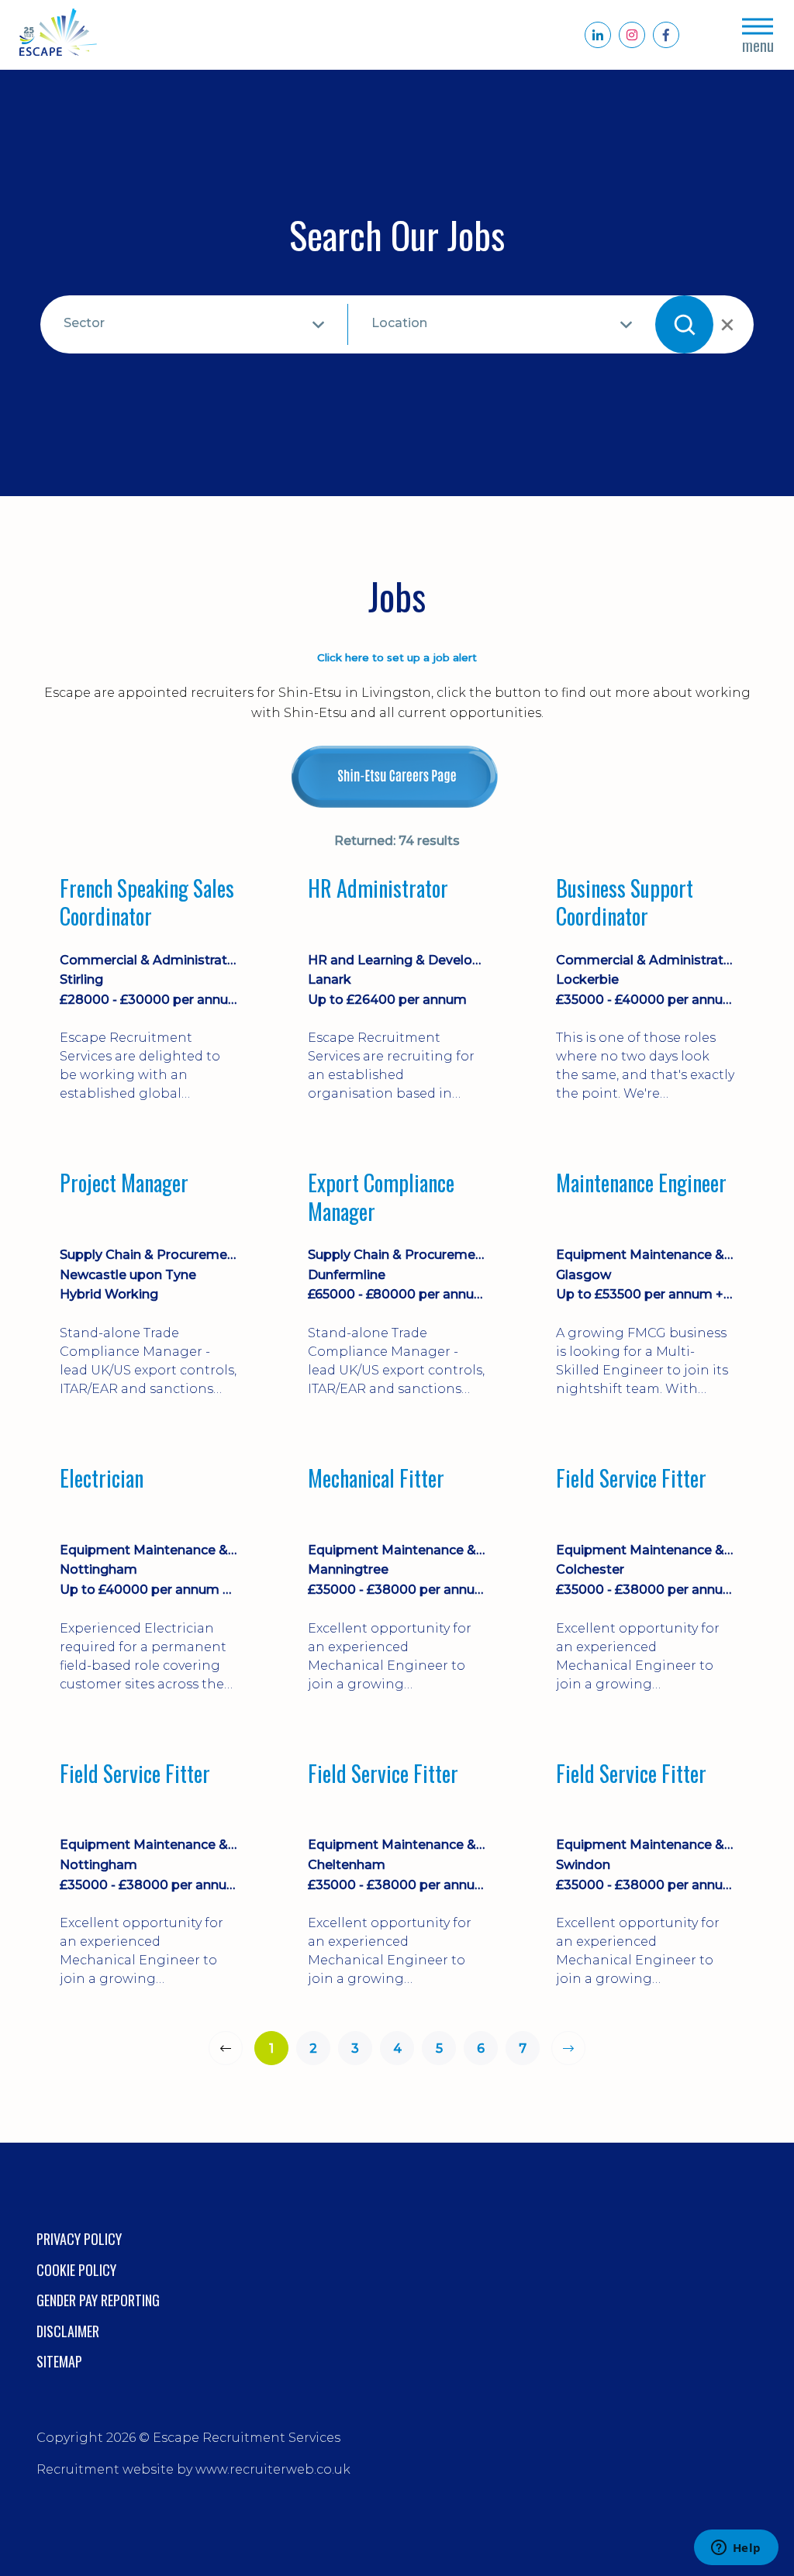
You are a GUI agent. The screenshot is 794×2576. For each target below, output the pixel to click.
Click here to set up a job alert (397, 657)
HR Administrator (378, 889)
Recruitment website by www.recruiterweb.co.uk (193, 2469)
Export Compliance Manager (381, 1197)
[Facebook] (666, 35)
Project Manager (124, 1184)
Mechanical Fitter (376, 1479)
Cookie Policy (76, 2270)
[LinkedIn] (598, 35)
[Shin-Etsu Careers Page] (397, 777)
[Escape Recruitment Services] (58, 35)
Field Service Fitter (631, 1479)
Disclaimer (68, 2331)
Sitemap (59, 2361)
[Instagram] (632, 35)
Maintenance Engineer (641, 1184)
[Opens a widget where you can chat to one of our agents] (736, 2549)
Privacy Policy (79, 2239)
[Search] (684, 324)
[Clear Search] (726, 325)
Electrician (102, 1479)
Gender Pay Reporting (98, 2300)
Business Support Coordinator (625, 903)
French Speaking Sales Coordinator (147, 903)
